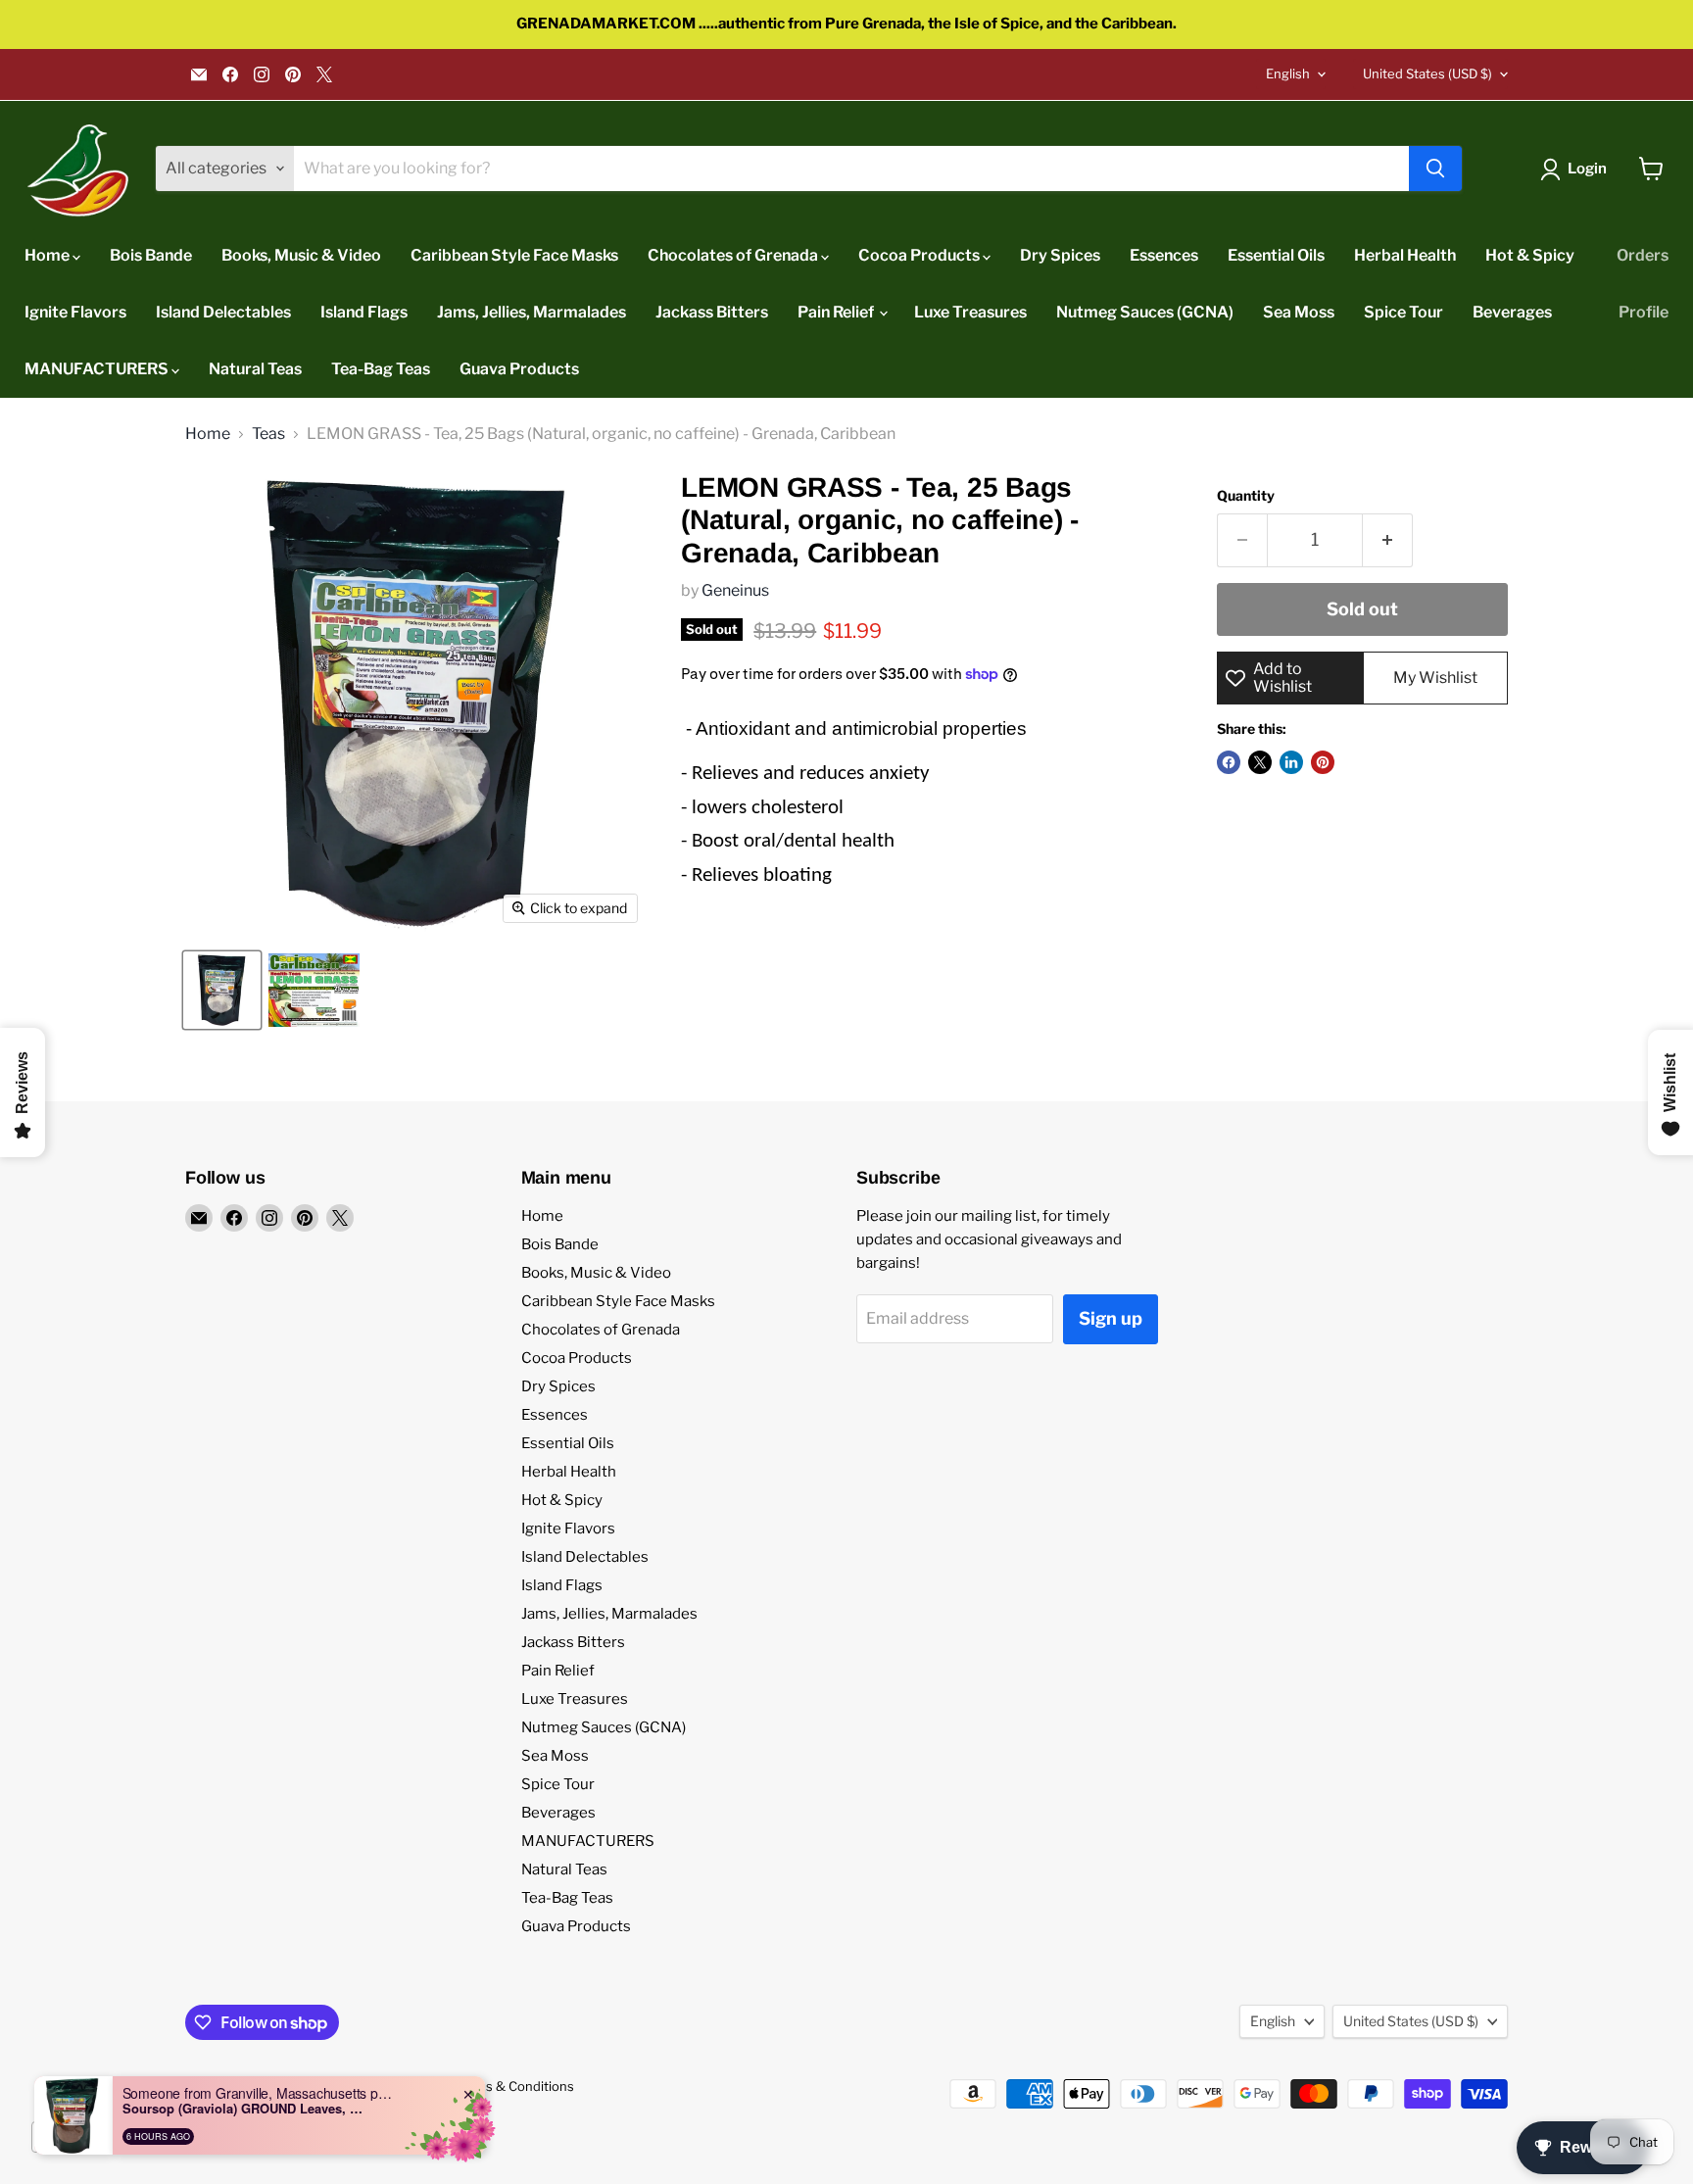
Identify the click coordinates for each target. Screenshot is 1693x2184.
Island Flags (364, 312)
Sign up (1111, 1318)
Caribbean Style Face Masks (514, 255)
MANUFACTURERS (98, 369)
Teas (268, 434)
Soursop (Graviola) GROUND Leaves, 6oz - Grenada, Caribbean (245, 2109)
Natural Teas (255, 369)
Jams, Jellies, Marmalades (532, 312)
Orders (1643, 255)
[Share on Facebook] (1229, 762)
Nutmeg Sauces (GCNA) (1145, 312)
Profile (1644, 312)
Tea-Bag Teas (381, 369)
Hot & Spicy (1530, 255)
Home (48, 255)
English (1288, 73)
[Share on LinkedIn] (1291, 762)
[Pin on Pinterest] (1323, 762)
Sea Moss (1299, 312)
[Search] (1435, 169)
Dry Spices (1060, 255)
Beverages (1512, 312)
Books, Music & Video (301, 255)
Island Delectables (223, 312)
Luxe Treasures (970, 312)
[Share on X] (1260, 762)
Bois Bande (151, 255)
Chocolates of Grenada (734, 255)
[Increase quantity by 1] (1388, 540)
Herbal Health (1405, 255)
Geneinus (735, 590)
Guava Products (519, 369)
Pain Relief (837, 312)
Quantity (1246, 496)
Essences (1164, 255)
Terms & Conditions (514, 2086)
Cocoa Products (920, 255)
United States (1427, 73)
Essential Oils (1276, 255)
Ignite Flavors (75, 312)
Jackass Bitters (712, 312)
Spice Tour (1403, 312)
